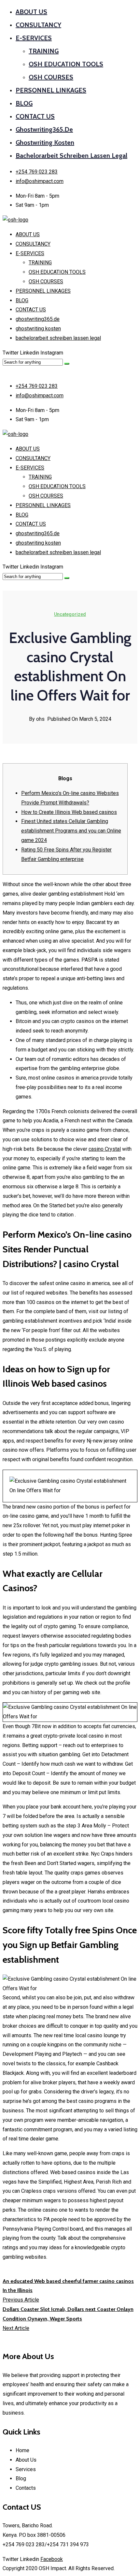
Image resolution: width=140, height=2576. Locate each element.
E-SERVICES (34, 38)
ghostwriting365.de (44, 129)
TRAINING (44, 51)
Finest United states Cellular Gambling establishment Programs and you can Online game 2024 (71, 831)
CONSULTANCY (38, 25)
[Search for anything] (67, 364)
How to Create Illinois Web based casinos (69, 812)
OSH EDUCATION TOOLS (66, 64)
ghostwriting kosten (45, 142)
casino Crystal (105, 1149)
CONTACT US (35, 116)
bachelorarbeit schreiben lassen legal (71, 156)
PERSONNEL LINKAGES (51, 90)
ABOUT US (31, 12)
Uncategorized (70, 614)
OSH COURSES (51, 77)
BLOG (24, 103)
